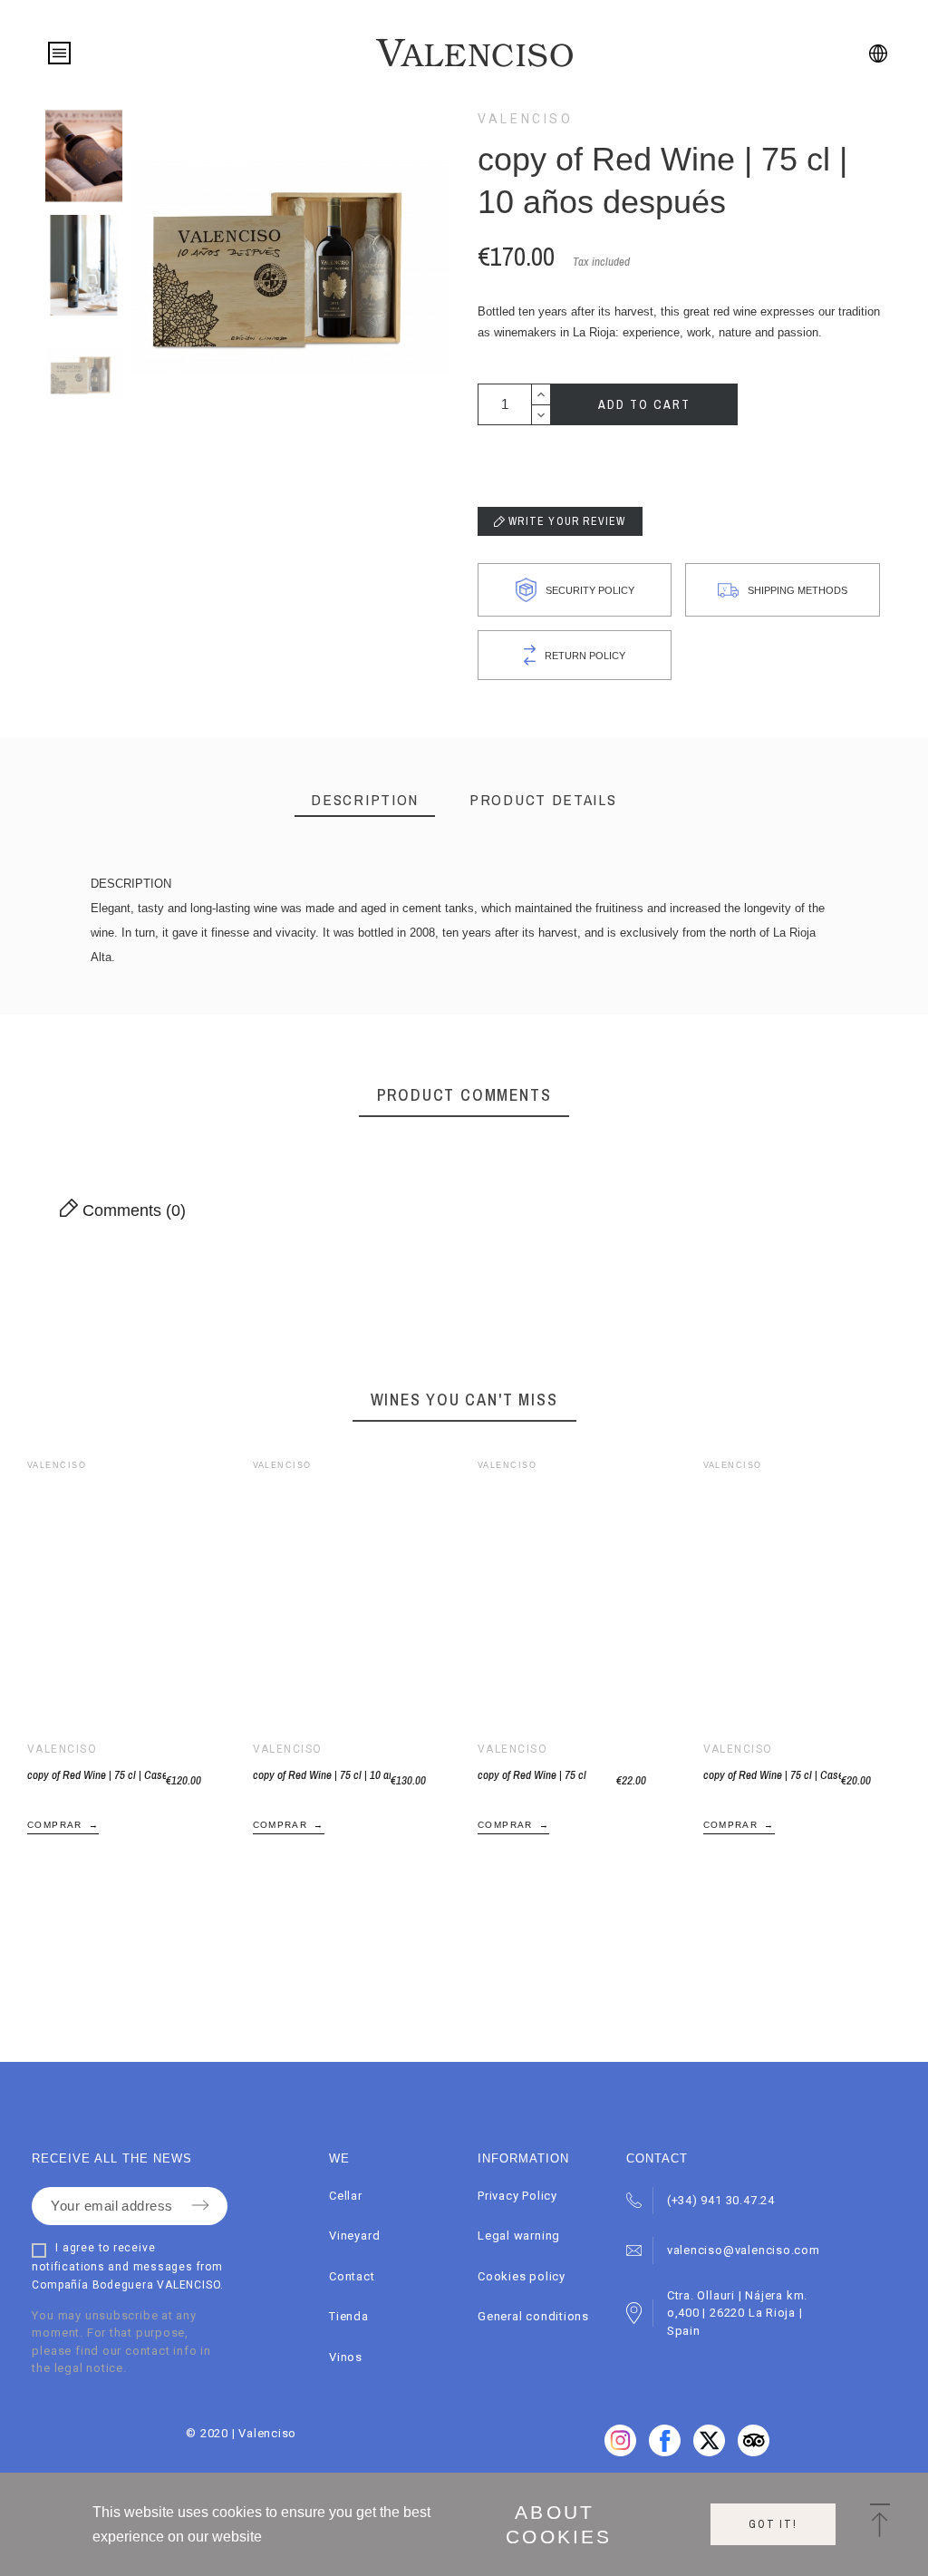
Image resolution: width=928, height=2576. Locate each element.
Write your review (565, 521)
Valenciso (526, 119)
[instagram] (754, 2452)
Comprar (55, 1825)
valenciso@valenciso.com (744, 2250)
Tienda (349, 2316)
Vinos (346, 2357)
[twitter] (665, 2452)
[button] (100, 1596)
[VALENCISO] (474, 53)
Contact (352, 2276)
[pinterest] (709, 2452)
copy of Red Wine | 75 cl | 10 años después (322, 1775)
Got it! (773, 2524)
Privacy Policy (517, 2196)
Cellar (346, 2196)
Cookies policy (522, 2276)
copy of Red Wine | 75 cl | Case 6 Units (97, 1775)
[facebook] (620, 2452)
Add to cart (644, 404)
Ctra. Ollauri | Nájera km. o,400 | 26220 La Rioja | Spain (737, 2313)
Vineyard (354, 2236)
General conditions (533, 2316)
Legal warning (519, 2236)
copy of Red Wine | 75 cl (532, 1775)
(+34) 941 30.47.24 (721, 2200)
